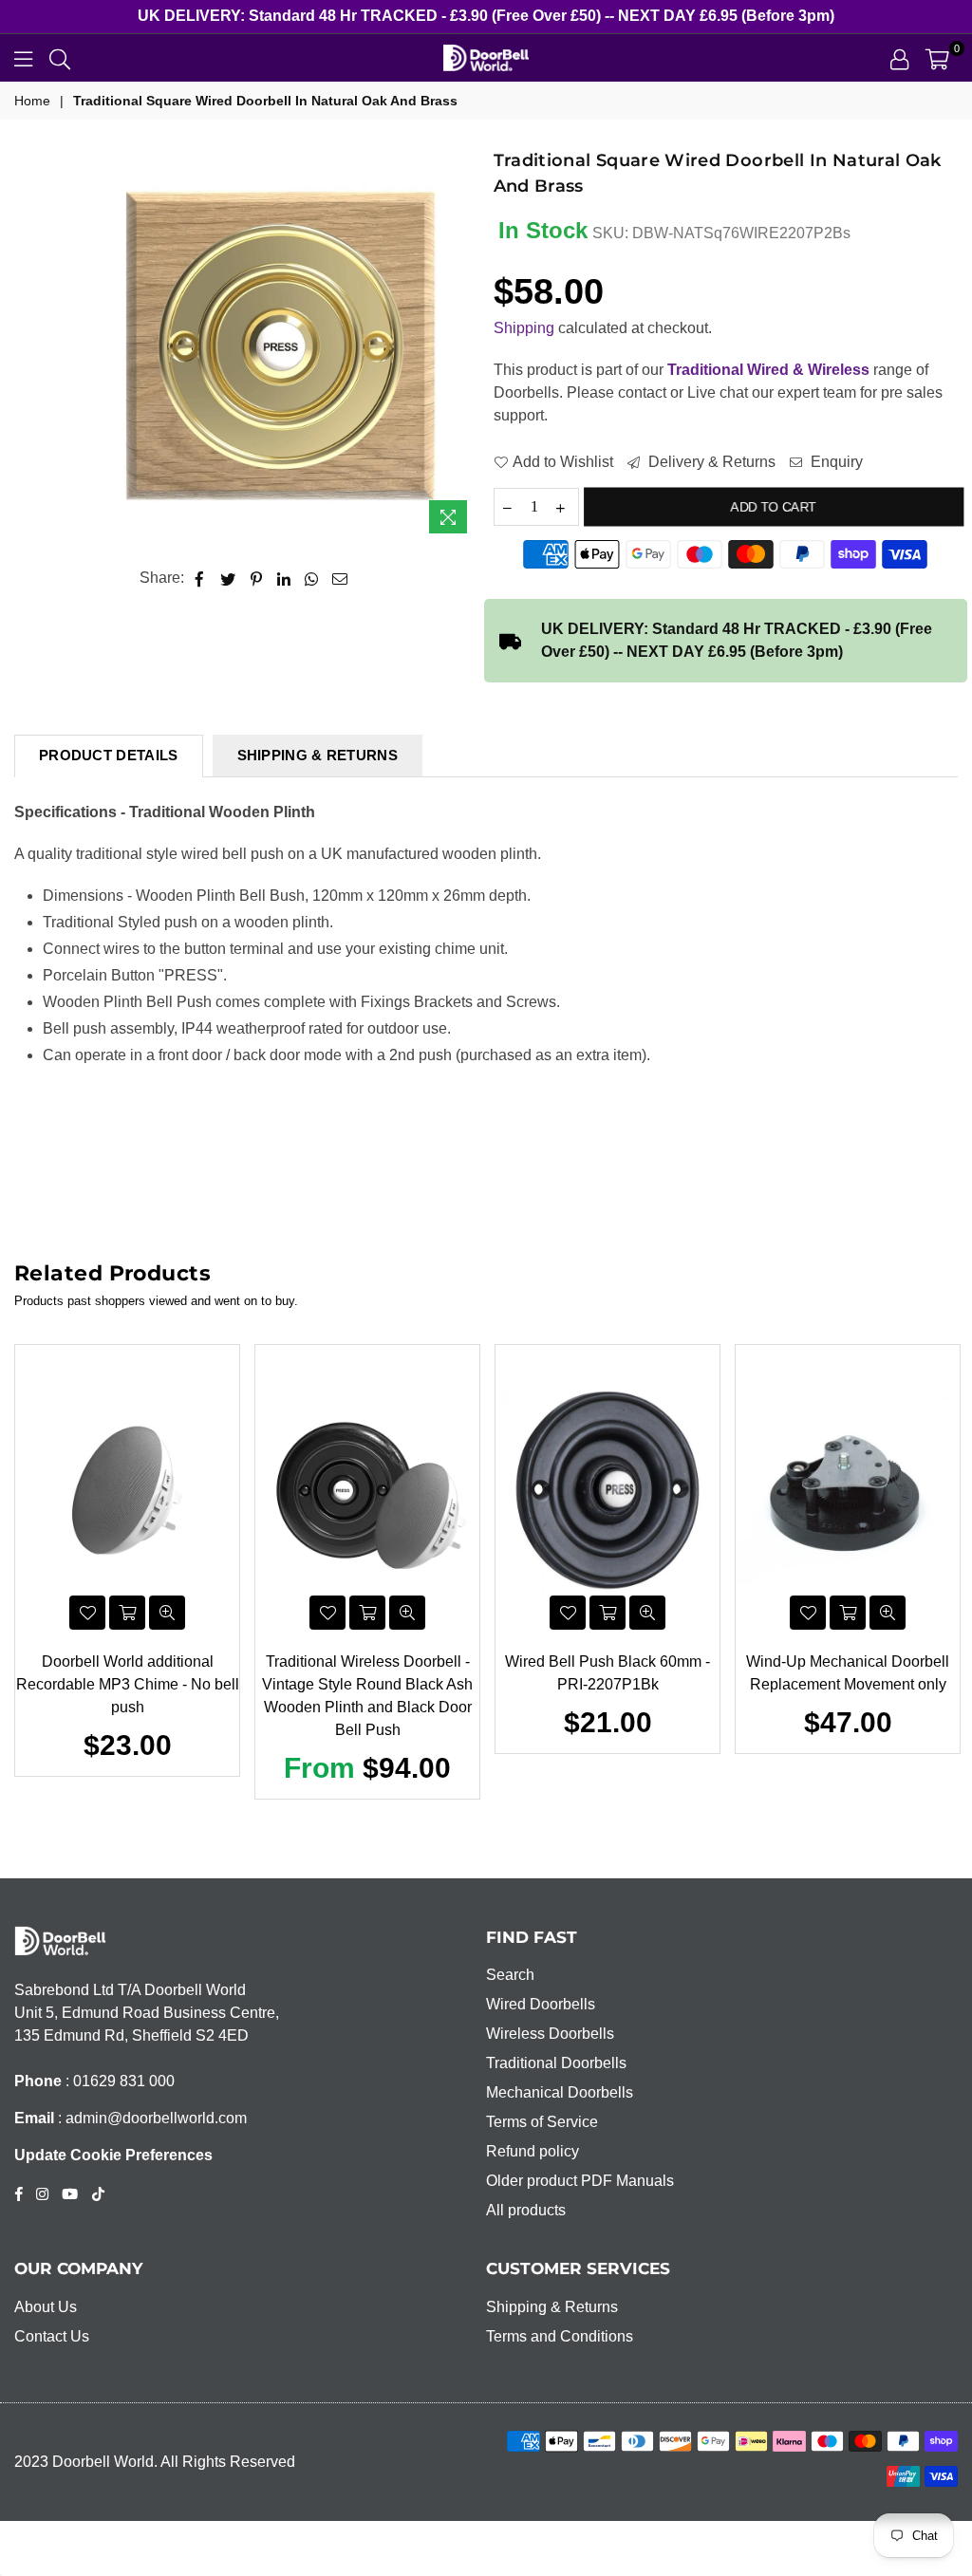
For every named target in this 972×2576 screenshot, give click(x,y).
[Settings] (899, 58)
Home (32, 101)
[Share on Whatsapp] (312, 578)
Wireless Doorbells (550, 2034)
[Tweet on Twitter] (228, 578)
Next (949, 1577)
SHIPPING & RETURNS (318, 755)
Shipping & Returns (552, 2307)
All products (526, 2210)
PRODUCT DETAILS (109, 755)
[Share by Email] (340, 578)
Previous (24, 1577)
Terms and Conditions (560, 2336)
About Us (46, 2307)
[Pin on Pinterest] (257, 578)
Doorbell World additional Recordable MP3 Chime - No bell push (128, 1684)
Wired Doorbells (541, 2004)
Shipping (524, 328)
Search (510, 1975)
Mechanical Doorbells (560, 2092)
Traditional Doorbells (556, 2063)
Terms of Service (542, 2122)
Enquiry (835, 462)
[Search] (60, 58)
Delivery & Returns (710, 462)
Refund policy (533, 2151)
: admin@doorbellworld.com (150, 2118)
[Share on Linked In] (284, 578)
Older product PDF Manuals (580, 2181)
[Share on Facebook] (200, 578)
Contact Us (52, 2336)
